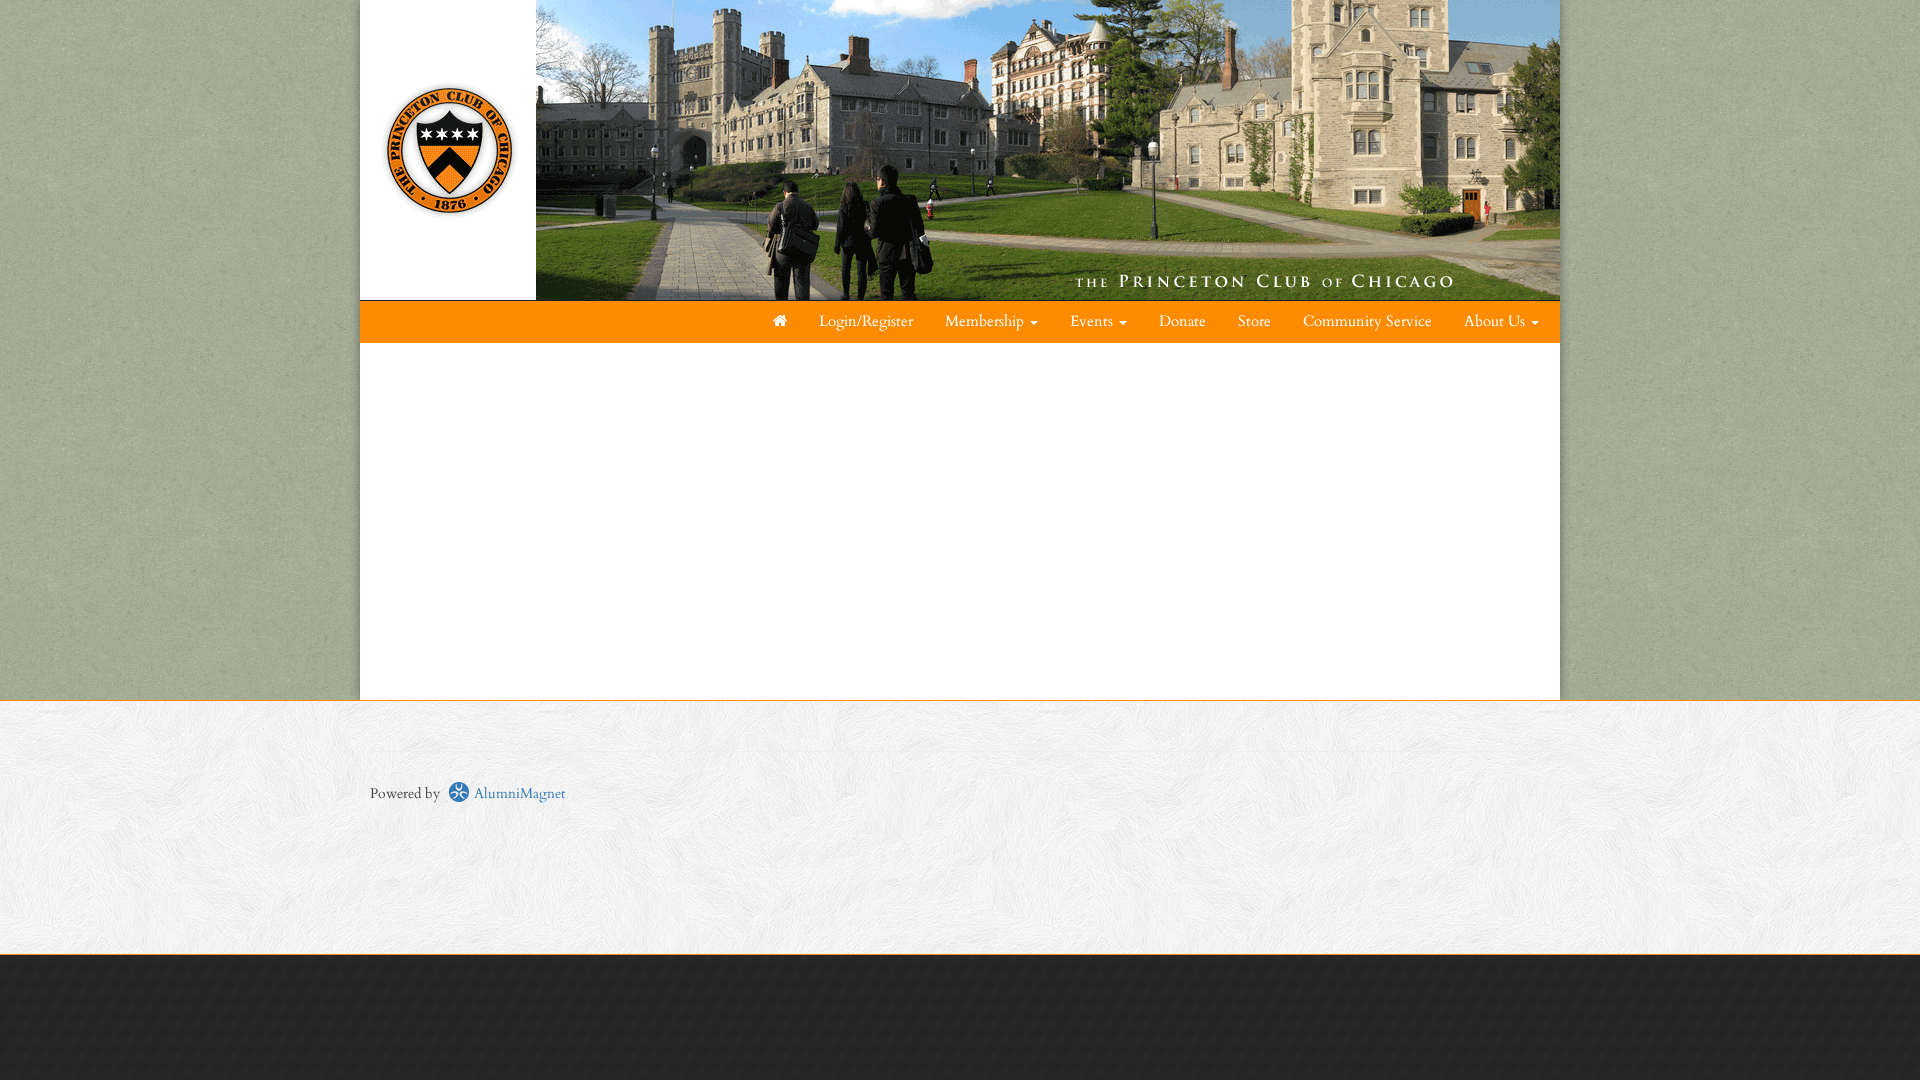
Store (1254, 321)
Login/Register (866, 321)
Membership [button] (986, 321)
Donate (1182, 321)
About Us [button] (1496, 321)
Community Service (1367, 321)
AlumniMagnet (517, 793)
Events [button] (1093, 321)
